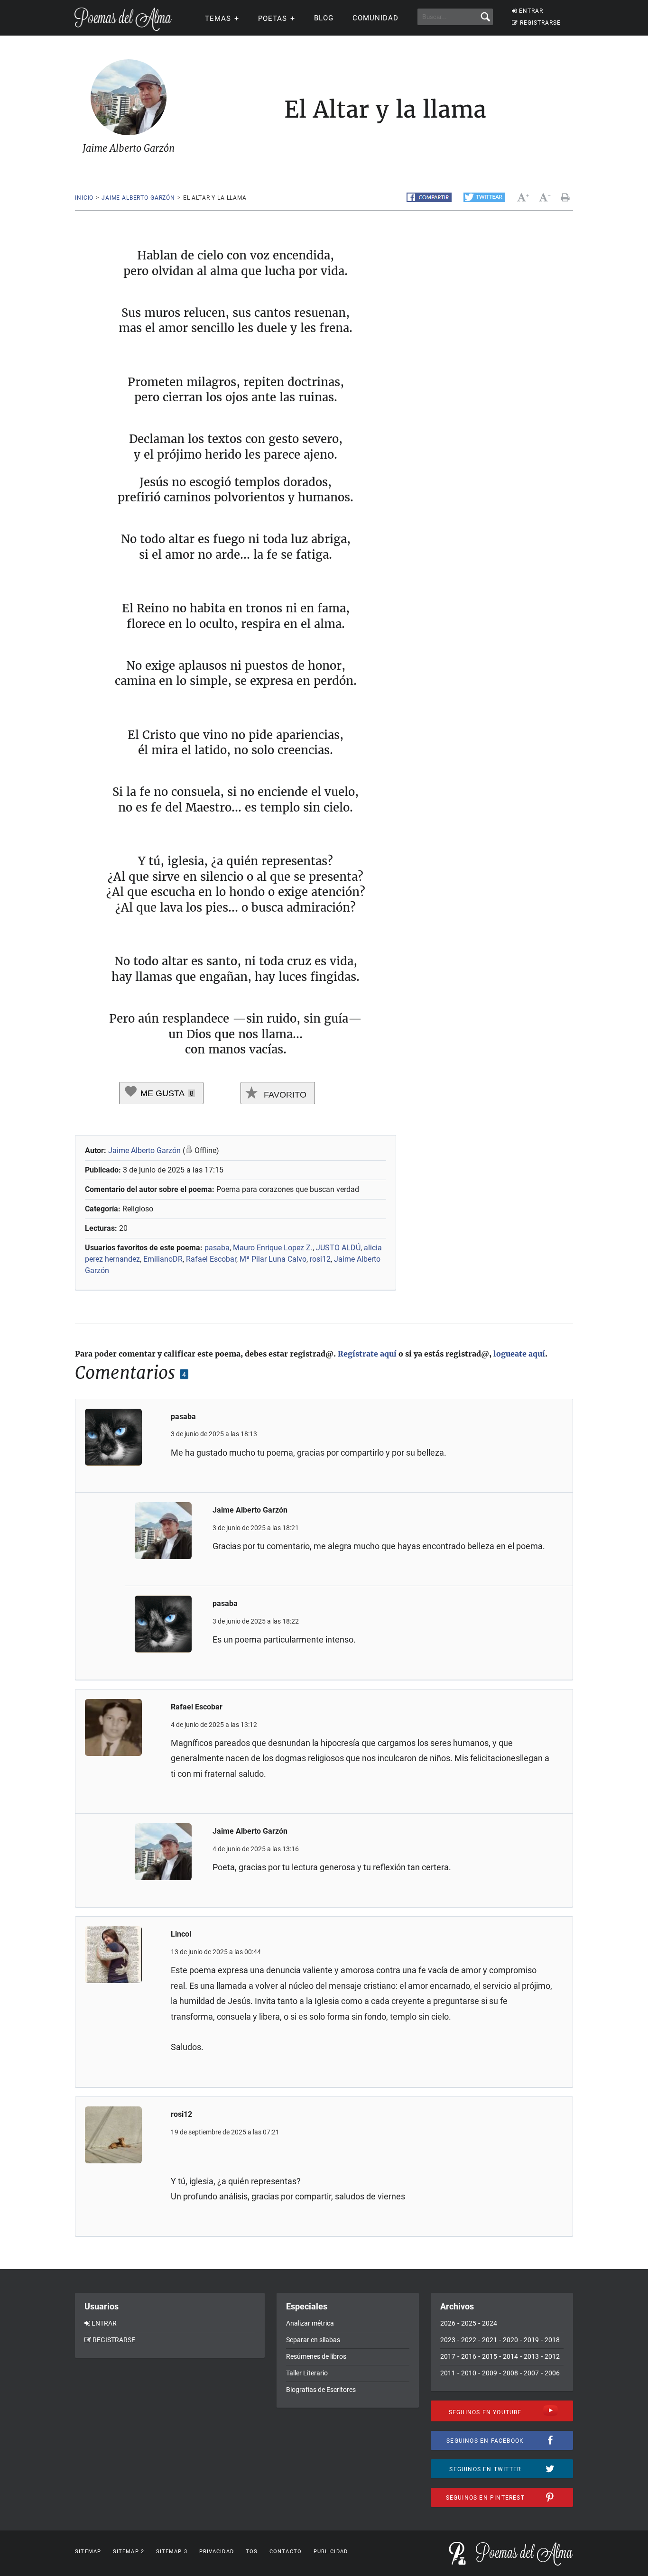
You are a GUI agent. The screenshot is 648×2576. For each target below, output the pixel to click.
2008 (510, 2373)
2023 (448, 2340)
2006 (552, 2373)
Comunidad (375, 18)
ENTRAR (531, 11)
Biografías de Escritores (321, 2390)
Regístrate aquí (367, 1354)
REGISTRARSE (540, 23)
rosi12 (320, 1259)
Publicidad (331, 2552)
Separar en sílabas (313, 2340)
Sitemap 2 (129, 2552)
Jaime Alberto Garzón (138, 198)
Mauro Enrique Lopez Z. (273, 1248)
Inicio (84, 198)
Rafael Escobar (211, 1259)
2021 (490, 2340)
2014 (510, 2356)
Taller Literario (307, 2373)
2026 (448, 2323)
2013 (531, 2356)
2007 (531, 2373)
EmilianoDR (163, 1259)
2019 (531, 2340)
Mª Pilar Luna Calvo (273, 1259)
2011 (448, 2373)
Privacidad (217, 2552)
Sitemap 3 (172, 2552)
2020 (510, 2340)
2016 (469, 2356)
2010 (469, 2373)
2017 (448, 2356)
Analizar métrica (310, 2323)
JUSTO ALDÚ (338, 1248)
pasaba (217, 1248)
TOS (252, 2552)
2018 (552, 2340)
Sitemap (88, 2552)
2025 (469, 2323)
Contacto (286, 2552)
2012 (552, 2356)
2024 (490, 2323)
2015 (490, 2356)
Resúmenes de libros (316, 2356)
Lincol (181, 1934)
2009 (490, 2373)
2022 (469, 2340)
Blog (324, 18)
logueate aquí (519, 1354)
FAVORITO (284, 1095)
